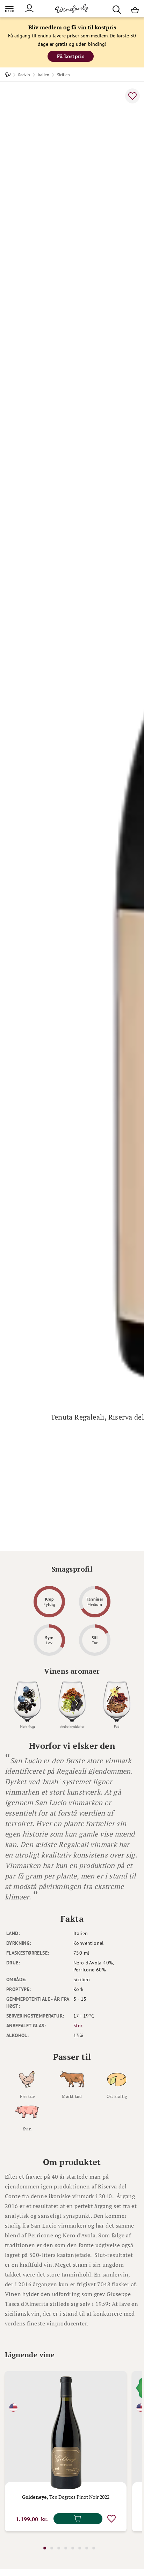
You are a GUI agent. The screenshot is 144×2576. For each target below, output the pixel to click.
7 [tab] (87, 2548)
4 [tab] (66, 2548)
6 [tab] (80, 2548)
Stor (78, 2026)
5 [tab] (73, 2548)
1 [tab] (45, 2548)
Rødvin (24, 75)
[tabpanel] (66, 2451)
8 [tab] (94, 2548)
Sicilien (63, 75)
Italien (44, 75)
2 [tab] (52, 2548)
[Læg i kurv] (78, 2519)
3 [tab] (59, 2548)
